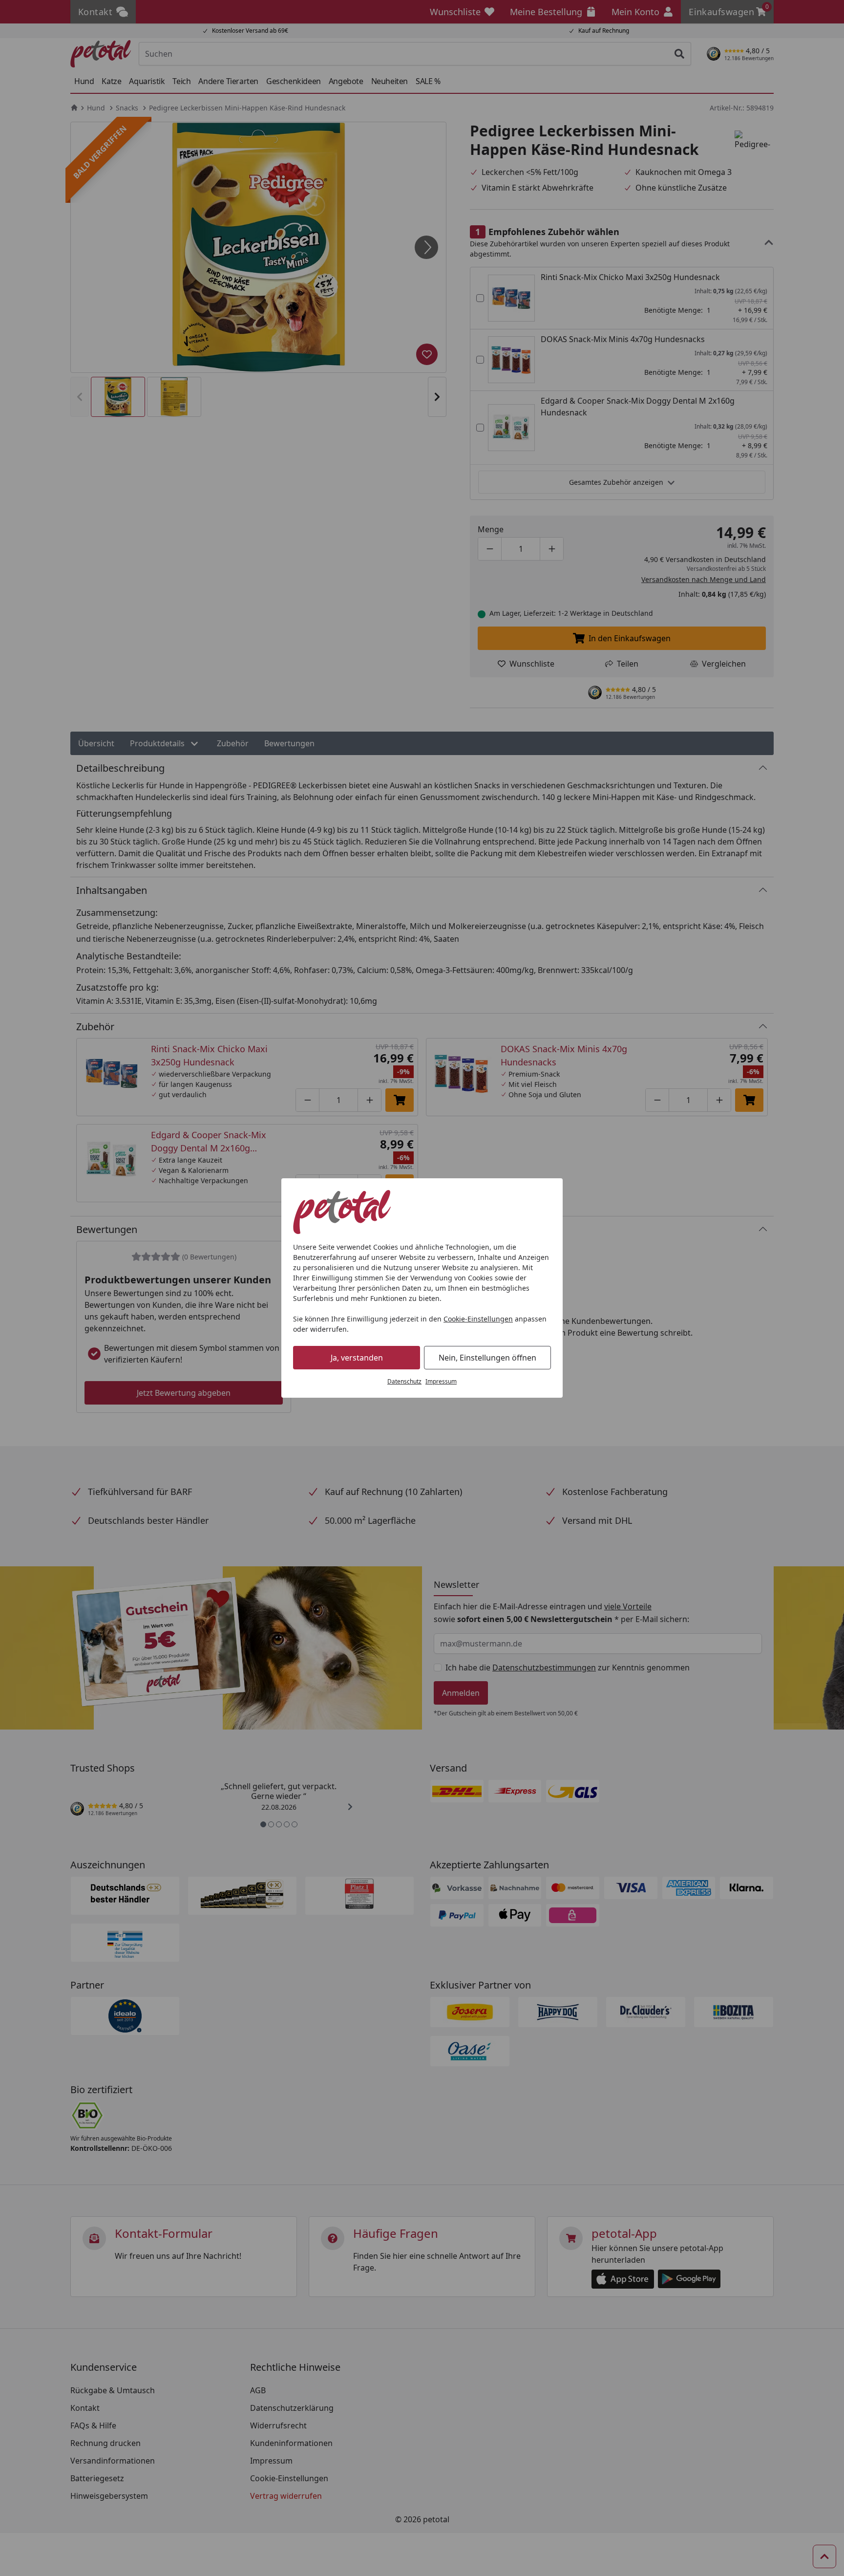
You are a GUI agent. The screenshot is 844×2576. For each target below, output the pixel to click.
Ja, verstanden (357, 1358)
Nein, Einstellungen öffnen (487, 1358)
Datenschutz (404, 1381)
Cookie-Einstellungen (478, 1319)
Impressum (441, 1381)
